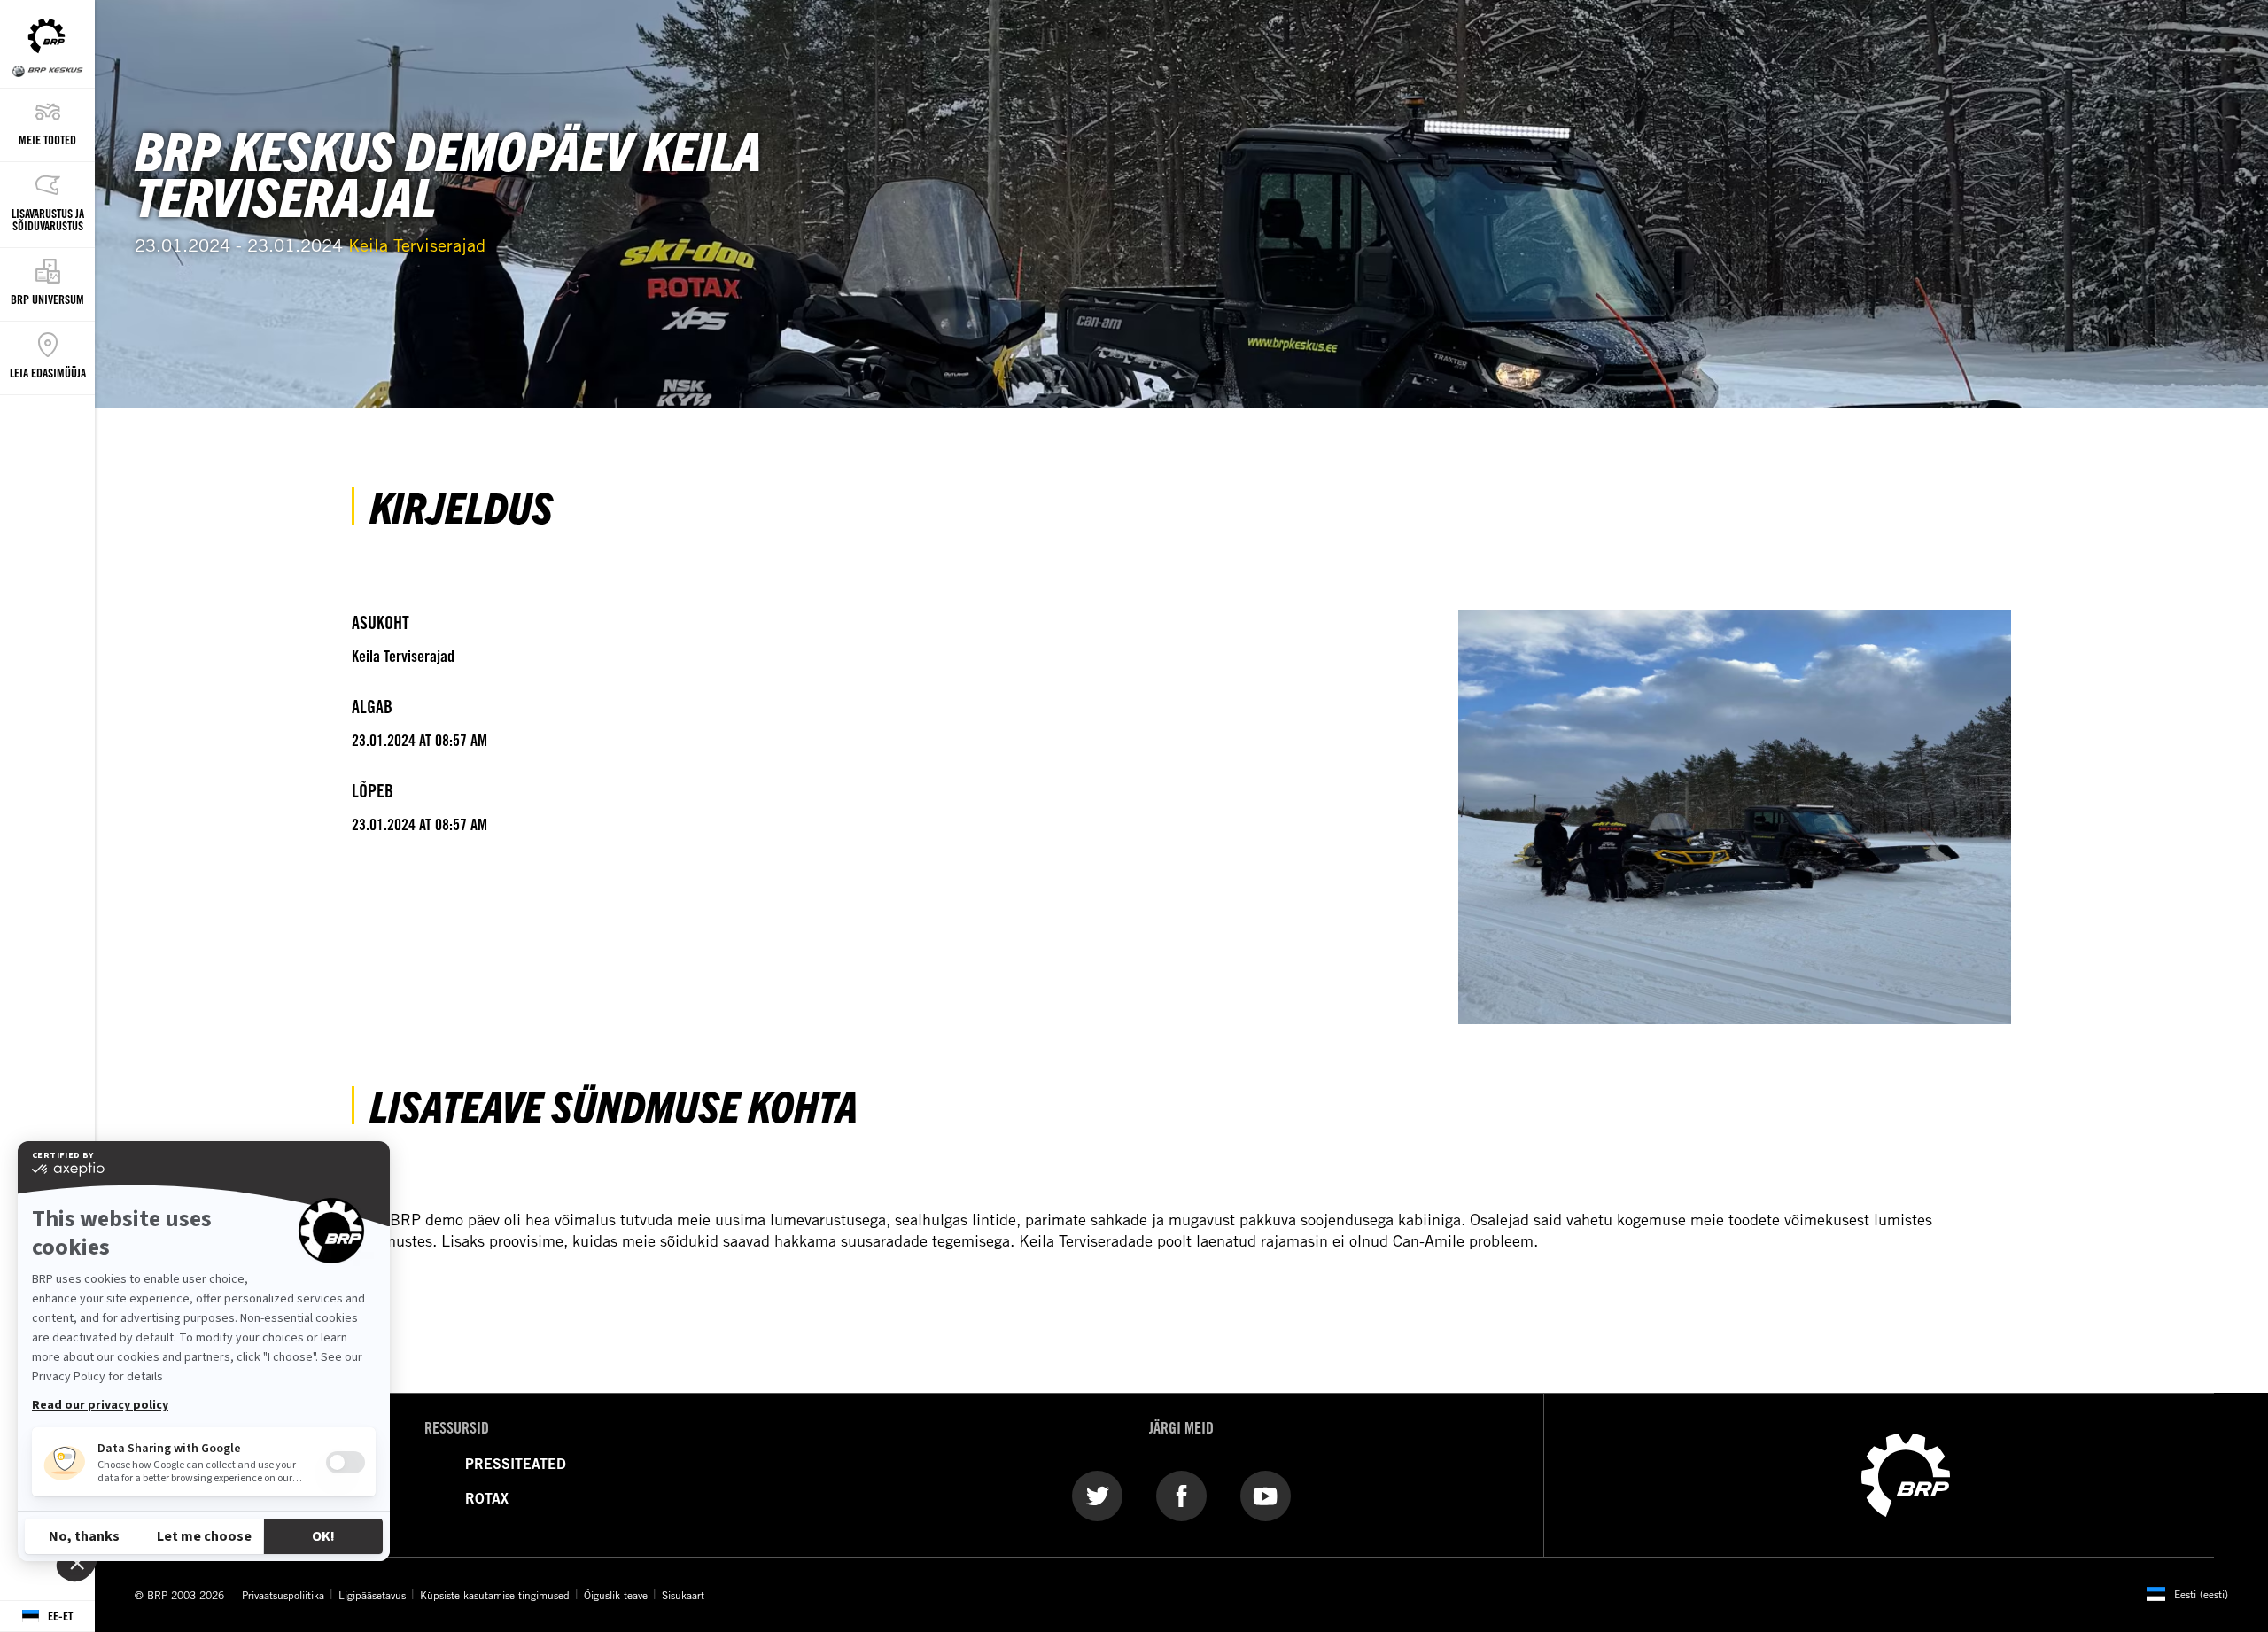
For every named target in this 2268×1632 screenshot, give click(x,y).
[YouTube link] (1266, 1495)
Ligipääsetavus (372, 1595)
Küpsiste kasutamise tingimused (495, 1595)
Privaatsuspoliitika (283, 1595)
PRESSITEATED (516, 1464)
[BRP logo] (1906, 1473)
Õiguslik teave (616, 1595)
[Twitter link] (1097, 1495)
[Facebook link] (1181, 1495)
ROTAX (487, 1498)
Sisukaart (683, 1595)
